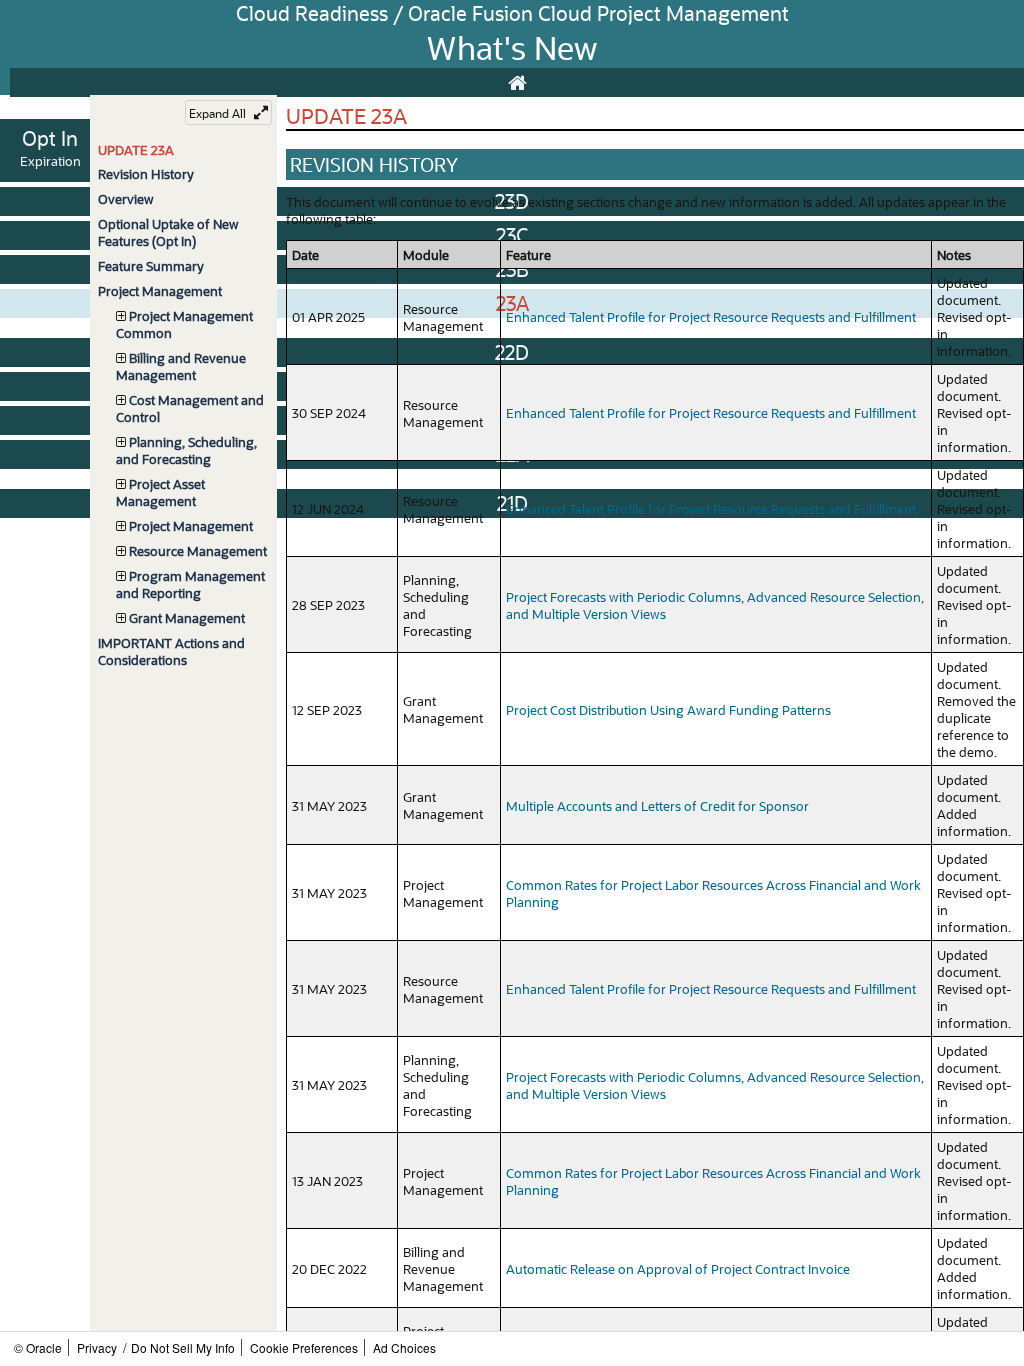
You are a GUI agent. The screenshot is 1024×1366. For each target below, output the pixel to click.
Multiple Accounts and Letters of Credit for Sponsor (657, 805)
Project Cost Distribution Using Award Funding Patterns (668, 709)
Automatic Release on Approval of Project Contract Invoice (678, 1268)
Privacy (97, 1347)
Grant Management (187, 617)
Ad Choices (404, 1347)
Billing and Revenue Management (181, 366)
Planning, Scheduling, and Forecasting (186, 450)
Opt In (50, 138)
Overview (126, 198)
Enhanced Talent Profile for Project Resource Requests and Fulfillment (711, 316)
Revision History (146, 173)
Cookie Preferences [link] (304, 1347)
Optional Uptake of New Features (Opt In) (168, 232)
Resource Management (198, 550)
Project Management (160, 290)
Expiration (50, 160)
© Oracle (38, 1347)
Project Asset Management (160, 492)
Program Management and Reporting (190, 584)
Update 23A (136, 149)
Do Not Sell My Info (183, 1347)
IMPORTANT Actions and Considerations (171, 651)
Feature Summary (151, 265)
